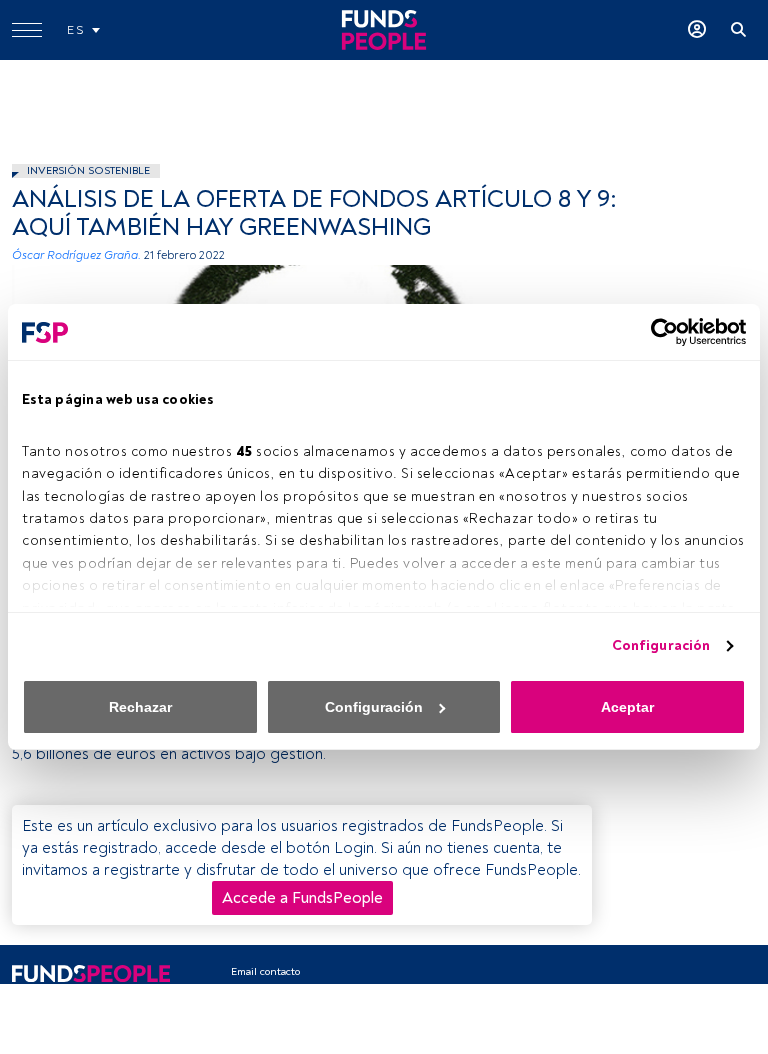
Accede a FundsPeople (302, 898)
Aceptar (627, 707)
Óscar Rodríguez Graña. (76, 255)
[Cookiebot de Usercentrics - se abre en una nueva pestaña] (658, 332)
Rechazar (140, 707)
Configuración (661, 645)
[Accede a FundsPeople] (697, 30)
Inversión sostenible (88, 170)
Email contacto (265, 971)
